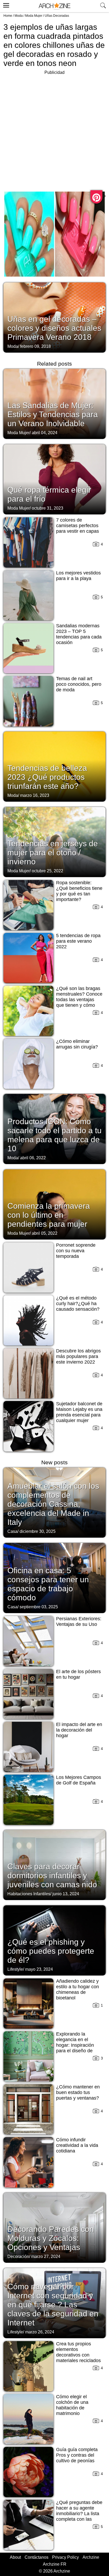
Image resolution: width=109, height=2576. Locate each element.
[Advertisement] (54, 131)
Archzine (91, 2557)
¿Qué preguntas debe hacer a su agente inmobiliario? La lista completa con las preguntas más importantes (79, 2516)
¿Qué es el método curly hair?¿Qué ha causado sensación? (78, 1304)
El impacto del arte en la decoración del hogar (79, 1730)
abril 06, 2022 (33, 1158)
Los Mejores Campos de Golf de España (79, 1780)
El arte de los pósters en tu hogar (78, 1674)
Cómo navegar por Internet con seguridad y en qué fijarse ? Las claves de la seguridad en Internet (53, 2305)
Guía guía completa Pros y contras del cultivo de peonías (77, 2455)
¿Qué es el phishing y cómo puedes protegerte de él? (51, 1951)
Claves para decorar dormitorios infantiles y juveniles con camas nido (52, 1875)
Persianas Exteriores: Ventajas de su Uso (79, 1621)
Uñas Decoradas (57, 16)
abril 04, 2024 (45, 433)
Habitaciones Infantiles (29, 1894)
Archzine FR (55, 2564)
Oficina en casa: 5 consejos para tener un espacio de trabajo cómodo (48, 1584)
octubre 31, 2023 (47, 508)
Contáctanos (37, 2557)
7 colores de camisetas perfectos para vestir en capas (78, 526)
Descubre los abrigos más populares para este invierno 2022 (78, 1356)
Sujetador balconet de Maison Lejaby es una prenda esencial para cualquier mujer (79, 1412)
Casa (12, 1531)
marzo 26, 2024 (40, 2332)
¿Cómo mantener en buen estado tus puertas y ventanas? (78, 2092)
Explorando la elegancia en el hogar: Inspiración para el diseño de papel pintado (75, 2045)
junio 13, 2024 (66, 1894)
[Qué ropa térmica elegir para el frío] (54, 479)
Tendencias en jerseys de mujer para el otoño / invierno (53, 853)
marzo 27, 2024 (46, 2256)
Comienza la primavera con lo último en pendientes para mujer (49, 1215)
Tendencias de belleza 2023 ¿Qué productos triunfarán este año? (47, 777)
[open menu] (5, 5)
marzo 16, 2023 (35, 795)
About (15, 2557)
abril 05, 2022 (45, 1233)
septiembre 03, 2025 (39, 1607)
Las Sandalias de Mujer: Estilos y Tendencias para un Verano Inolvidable (53, 414)
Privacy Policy (65, 2557)
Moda (19, 16)
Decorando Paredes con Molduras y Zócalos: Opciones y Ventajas (51, 2238)
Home (8, 16)
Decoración (18, 2256)
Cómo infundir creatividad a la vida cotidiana (77, 2145)
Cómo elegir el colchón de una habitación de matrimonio (72, 2405)
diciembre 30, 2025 (38, 1531)
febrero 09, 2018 (35, 346)
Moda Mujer (34, 16)
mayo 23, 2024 (39, 1969)
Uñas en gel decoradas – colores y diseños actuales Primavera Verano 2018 (54, 328)
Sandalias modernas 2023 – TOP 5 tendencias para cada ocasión (79, 634)
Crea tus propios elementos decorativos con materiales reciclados (78, 2352)
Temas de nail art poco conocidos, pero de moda (79, 684)
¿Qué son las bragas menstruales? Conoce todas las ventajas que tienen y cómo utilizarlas (79, 1000)
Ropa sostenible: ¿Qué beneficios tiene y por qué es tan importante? (79, 891)
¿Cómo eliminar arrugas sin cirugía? (77, 1044)
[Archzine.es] (54, 6)
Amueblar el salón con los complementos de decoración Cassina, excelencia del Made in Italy (53, 1504)
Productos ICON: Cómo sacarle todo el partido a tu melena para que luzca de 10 (54, 1135)
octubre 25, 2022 (47, 871)
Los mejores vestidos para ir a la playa (78, 576)
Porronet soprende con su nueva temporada (76, 1251)
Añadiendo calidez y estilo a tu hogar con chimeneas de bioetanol (78, 1989)
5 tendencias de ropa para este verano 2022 (78, 941)
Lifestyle (15, 1969)
